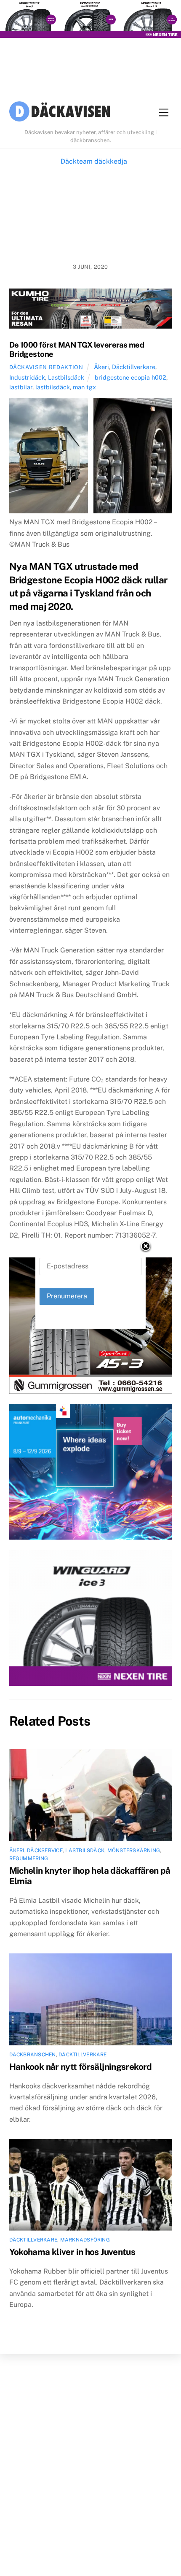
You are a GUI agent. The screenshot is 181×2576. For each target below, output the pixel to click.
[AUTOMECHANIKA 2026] (91, 1474)
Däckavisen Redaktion (46, 367)
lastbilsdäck (53, 387)
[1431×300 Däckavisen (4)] (90, 21)
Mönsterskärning (134, 1850)
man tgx (84, 387)
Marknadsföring (85, 2240)
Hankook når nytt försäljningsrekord (81, 2067)
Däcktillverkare (134, 367)
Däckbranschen (33, 2055)
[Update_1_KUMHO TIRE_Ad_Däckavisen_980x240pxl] (91, 310)
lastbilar (21, 387)
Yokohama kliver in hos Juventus (72, 2252)
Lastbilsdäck (66, 377)
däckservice (45, 1850)
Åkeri (101, 367)
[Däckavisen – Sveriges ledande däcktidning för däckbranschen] (60, 113)
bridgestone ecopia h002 (130, 377)
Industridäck (27, 377)
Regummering (29, 1858)
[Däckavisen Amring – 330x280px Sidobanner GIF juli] (91, 1620)
